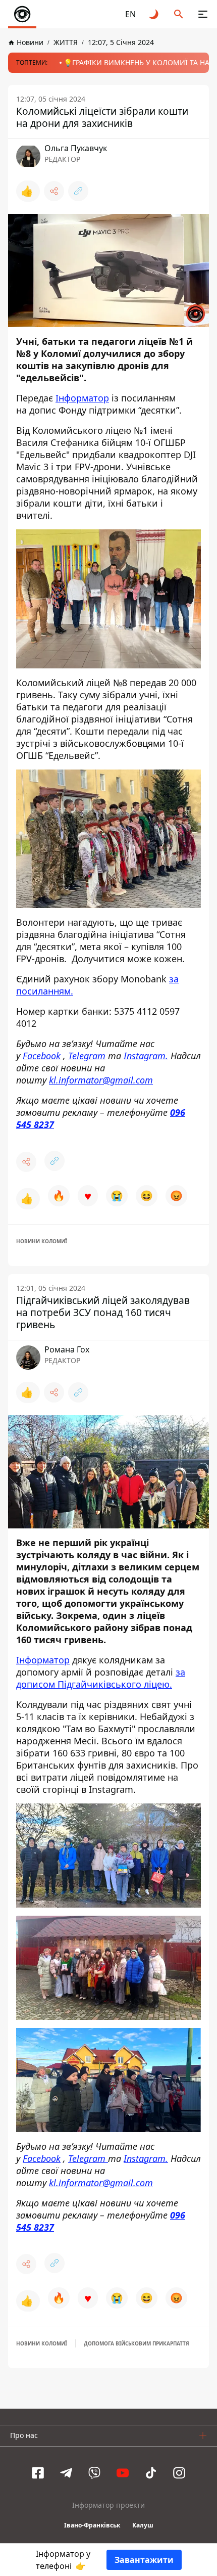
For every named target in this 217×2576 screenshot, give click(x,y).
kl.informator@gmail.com (101, 1080)
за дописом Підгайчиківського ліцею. (101, 1678)
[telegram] (66, 2473)
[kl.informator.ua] (22, 14)
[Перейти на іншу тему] (154, 14)
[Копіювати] (78, 191)
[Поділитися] (54, 191)
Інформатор (82, 398)
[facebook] (38, 2473)
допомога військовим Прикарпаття (137, 2343)
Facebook (42, 1056)
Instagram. (146, 1056)
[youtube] (123, 2473)
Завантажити (144, 2560)
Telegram (87, 1056)
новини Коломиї (42, 1241)
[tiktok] (151, 2473)
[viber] (94, 2473)
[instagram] (179, 2473)
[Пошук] (179, 14)
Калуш (143, 2525)
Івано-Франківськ (92, 2525)
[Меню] (203, 14)
